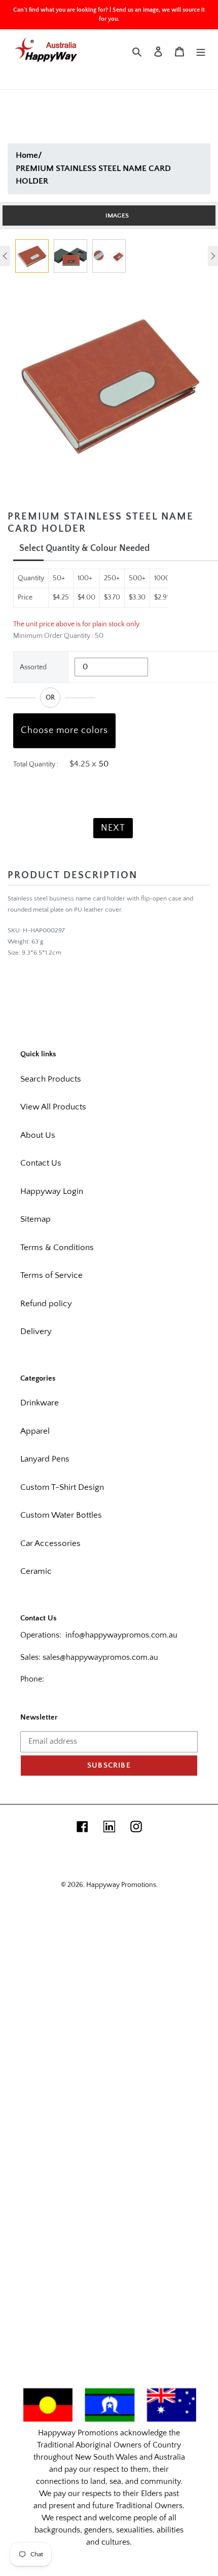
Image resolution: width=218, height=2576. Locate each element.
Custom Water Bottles (61, 1515)
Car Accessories (50, 1543)
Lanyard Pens (45, 1459)
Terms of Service (51, 1275)
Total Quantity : (36, 764)
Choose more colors (64, 731)
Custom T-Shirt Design (62, 1487)
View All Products (53, 1107)
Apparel (35, 1431)
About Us (38, 1135)
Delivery (36, 1332)
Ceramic (36, 1571)
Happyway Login (52, 1191)
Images (117, 216)
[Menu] (201, 52)
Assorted (33, 667)
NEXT (113, 828)
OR (50, 698)
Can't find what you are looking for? (61, 10)
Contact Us (41, 1163)
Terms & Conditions (57, 1248)
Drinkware (40, 1403)
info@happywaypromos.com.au (121, 1635)
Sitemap (35, 1219)
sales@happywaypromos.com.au (100, 1657)
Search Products (51, 1079)
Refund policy (46, 1304)
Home (27, 155)
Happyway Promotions (121, 1885)
